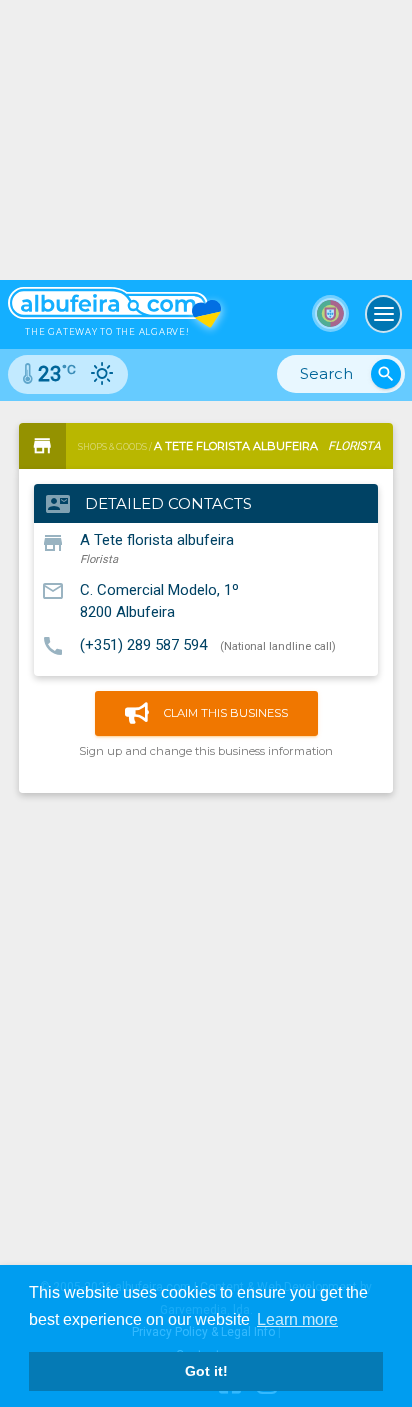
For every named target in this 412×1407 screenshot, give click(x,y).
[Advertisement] (206, 1021)
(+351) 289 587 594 (143, 645)
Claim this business (226, 713)
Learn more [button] (297, 1319)
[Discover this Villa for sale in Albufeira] (206, 140)
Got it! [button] (206, 1371)
